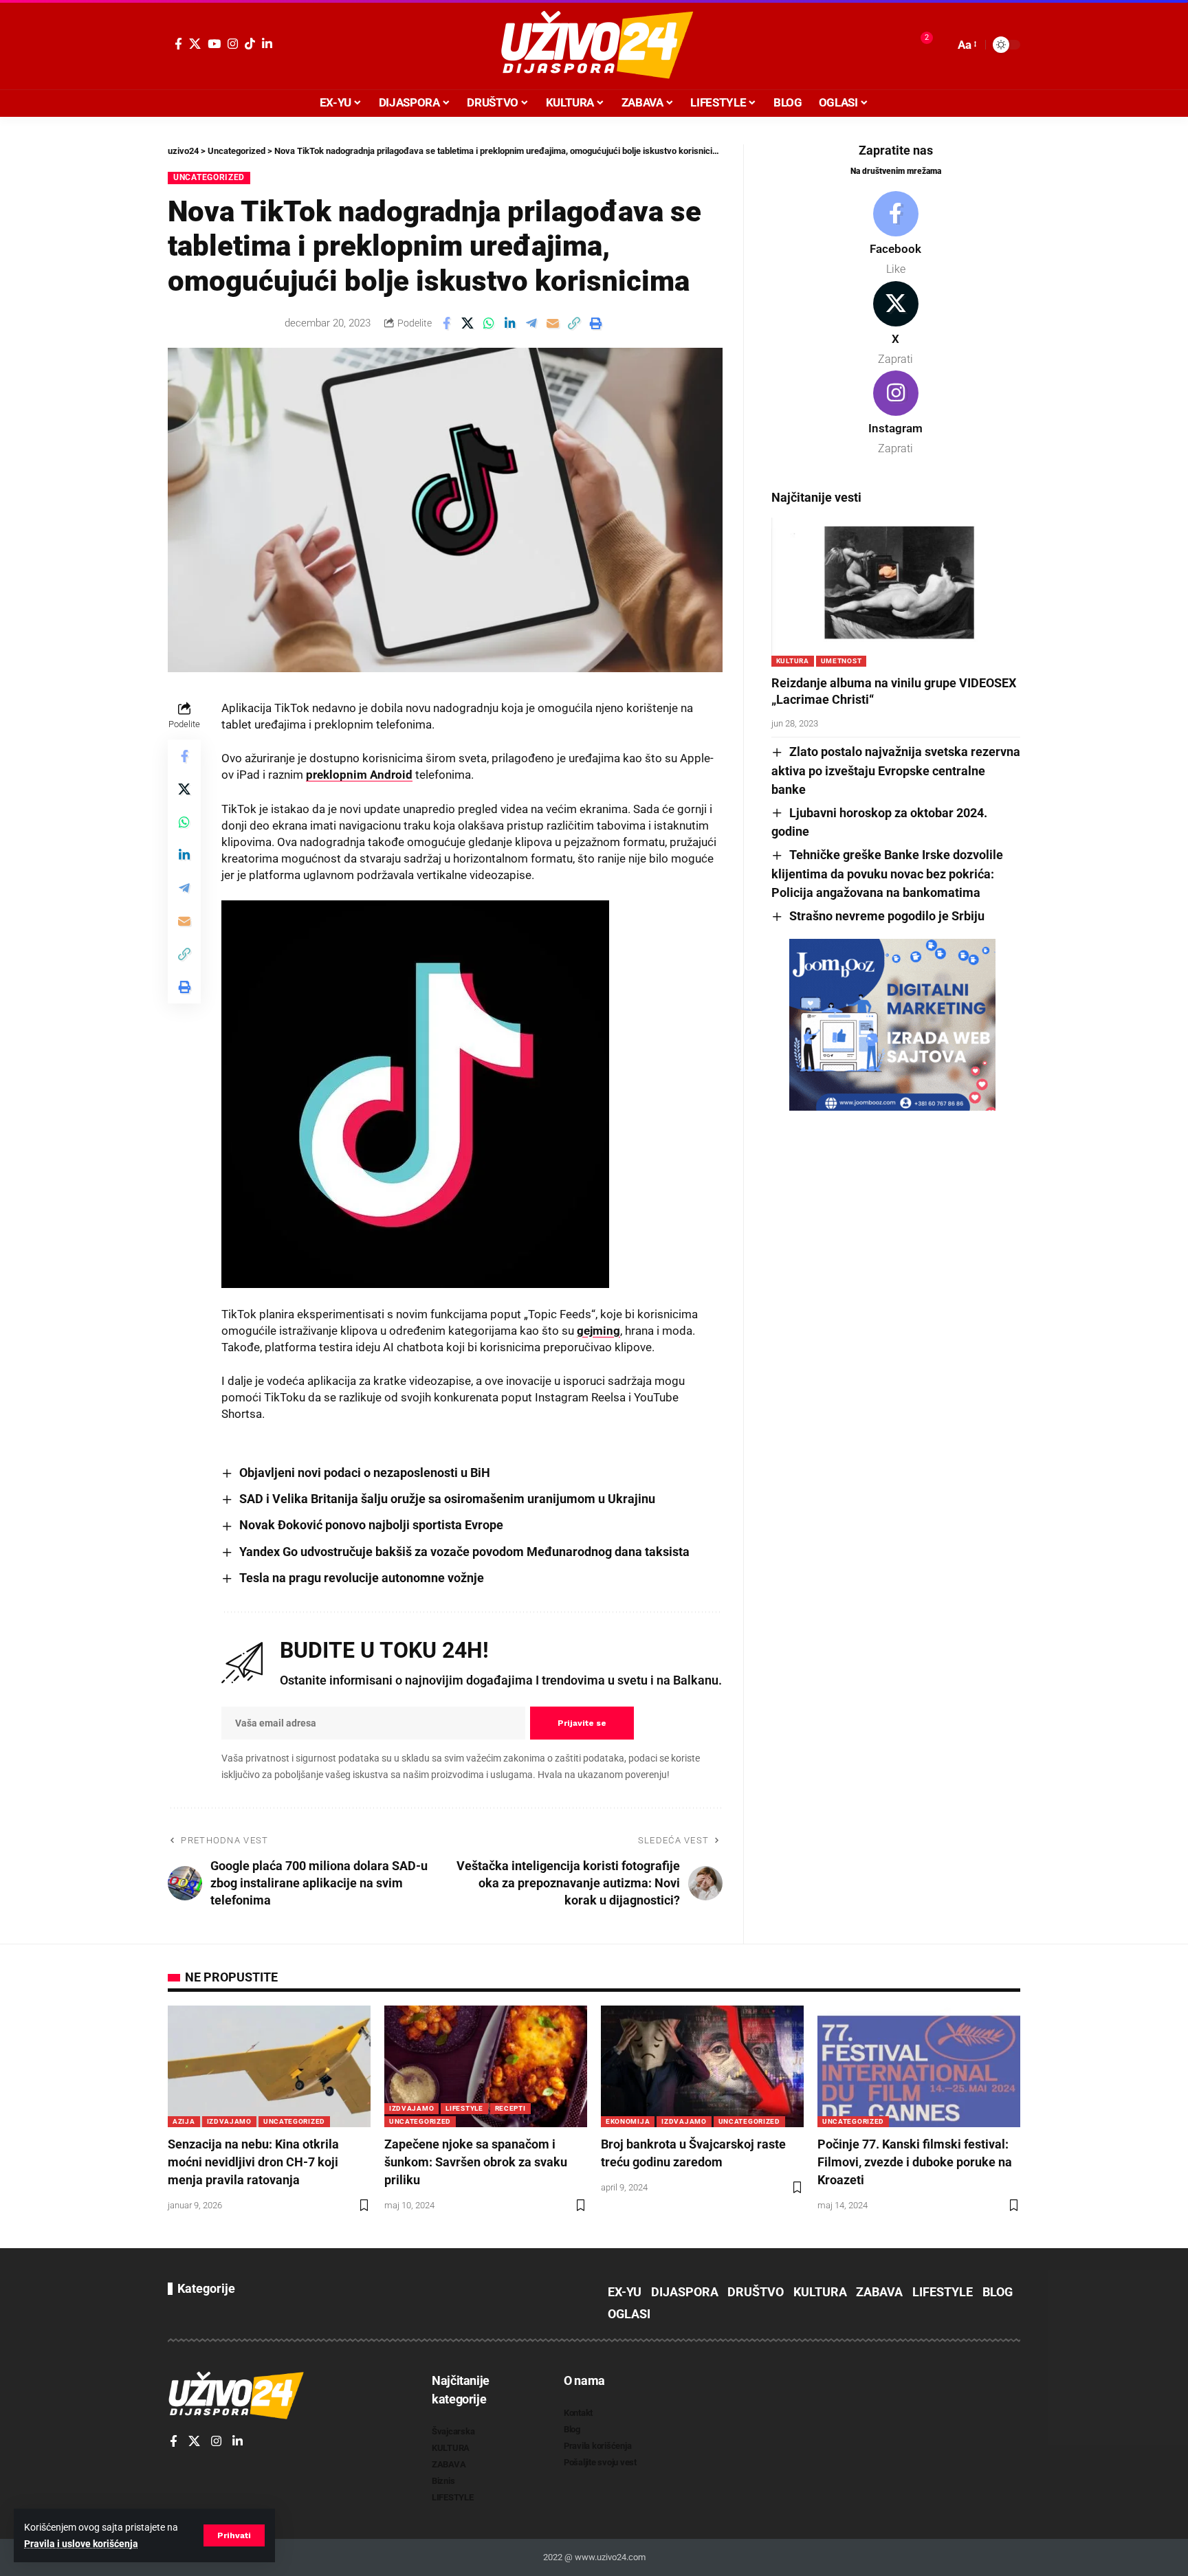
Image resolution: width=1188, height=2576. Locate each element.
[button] (234, 2535)
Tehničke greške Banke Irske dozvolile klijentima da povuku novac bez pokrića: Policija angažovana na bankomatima (887, 874)
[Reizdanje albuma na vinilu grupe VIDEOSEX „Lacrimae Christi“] (896, 592)
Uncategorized (209, 177)
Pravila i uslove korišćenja (81, 2544)
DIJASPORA (685, 2292)
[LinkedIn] (267, 44)
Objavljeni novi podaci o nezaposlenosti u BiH (365, 1473)
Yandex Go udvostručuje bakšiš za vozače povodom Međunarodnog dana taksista (464, 1552)
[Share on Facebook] (446, 323)
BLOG (998, 2292)
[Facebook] (178, 44)
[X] (195, 44)
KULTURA (793, 661)
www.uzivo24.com (609, 2557)
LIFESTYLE (464, 2108)
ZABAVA (879, 2292)
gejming (598, 1331)
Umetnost (841, 661)
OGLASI (629, 2314)
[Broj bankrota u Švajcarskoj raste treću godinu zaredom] (702, 2066)
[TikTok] (250, 44)
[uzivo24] (594, 45)
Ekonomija (628, 2121)
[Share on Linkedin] (510, 323)
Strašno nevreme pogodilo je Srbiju (887, 916)
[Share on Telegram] (531, 323)
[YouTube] (214, 44)
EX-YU (625, 2292)
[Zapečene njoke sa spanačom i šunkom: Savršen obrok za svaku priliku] (486, 2066)
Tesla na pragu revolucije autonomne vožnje (362, 1578)
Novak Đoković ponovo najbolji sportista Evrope (371, 1525)
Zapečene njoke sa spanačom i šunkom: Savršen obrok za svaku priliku (476, 2162)
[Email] (553, 323)
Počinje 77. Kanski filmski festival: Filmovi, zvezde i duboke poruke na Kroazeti (915, 2162)
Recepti (510, 2108)
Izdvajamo (229, 2121)
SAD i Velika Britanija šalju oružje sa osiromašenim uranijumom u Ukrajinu (447, 1499)
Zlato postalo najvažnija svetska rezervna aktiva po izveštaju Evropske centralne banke (896, 770)
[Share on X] (467, 323)
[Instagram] (233, 44)
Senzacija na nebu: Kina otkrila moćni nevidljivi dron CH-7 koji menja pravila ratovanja (253, 2162)
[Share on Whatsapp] (489, 323)
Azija (184, 2121)
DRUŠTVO (756, 2292)
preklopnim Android (359, 775)
